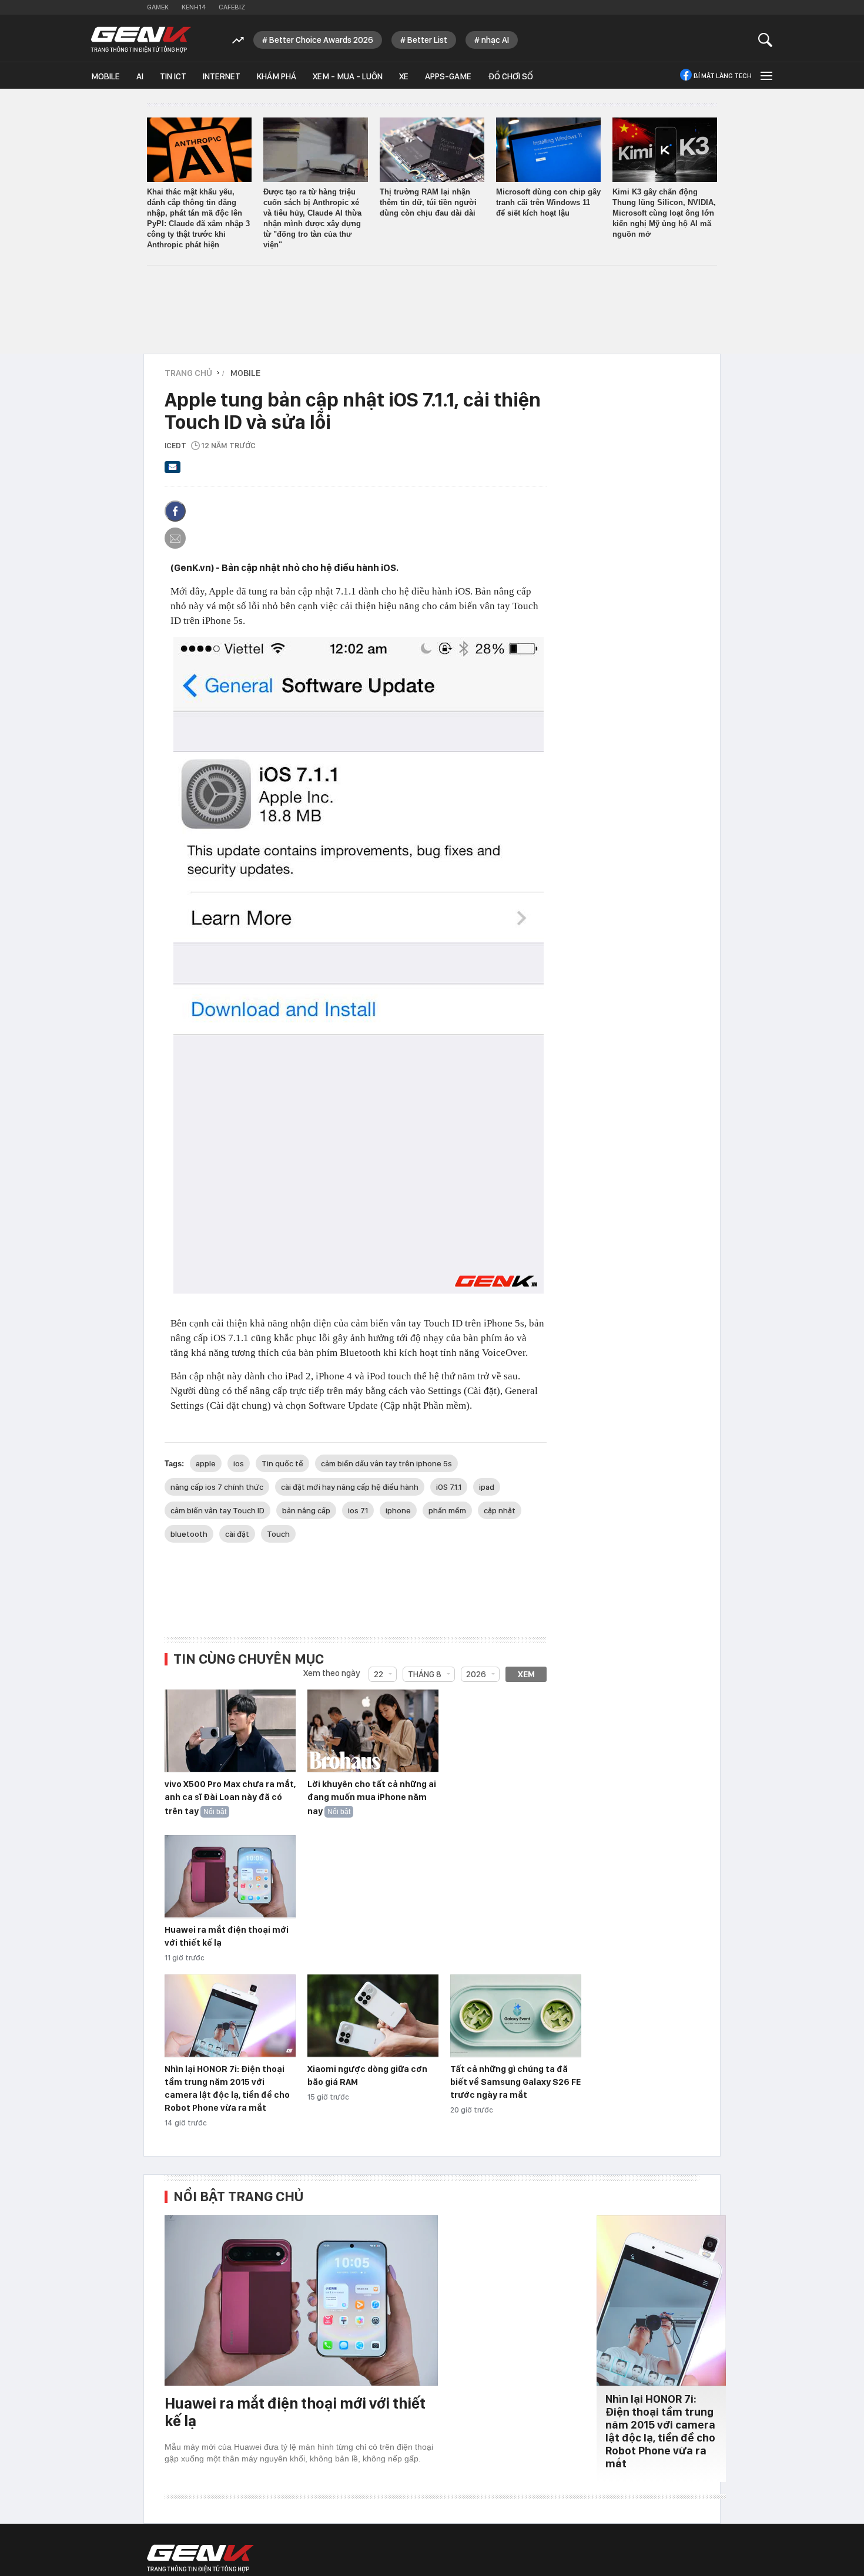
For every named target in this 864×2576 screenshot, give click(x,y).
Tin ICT (173, 76)
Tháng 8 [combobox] (425, 1674)
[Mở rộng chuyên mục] (765, 75)
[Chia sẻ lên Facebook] (175, 511)
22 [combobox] (379, 1674)
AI (140, 76)
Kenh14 (194, 7)
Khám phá (277, 76)
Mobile (106, 76)
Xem (526, 1674)
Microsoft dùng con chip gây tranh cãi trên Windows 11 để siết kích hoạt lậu (548, 202)
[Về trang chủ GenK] (141, 40)
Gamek (158, 7)
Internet (222, 76)
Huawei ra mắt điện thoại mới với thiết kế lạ (295, 2412)
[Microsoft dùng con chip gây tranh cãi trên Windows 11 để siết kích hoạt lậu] (548, 150)
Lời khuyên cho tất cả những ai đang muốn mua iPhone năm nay (372, 1798)
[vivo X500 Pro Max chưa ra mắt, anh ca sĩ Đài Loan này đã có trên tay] (230, 1731)
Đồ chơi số (510, 76)
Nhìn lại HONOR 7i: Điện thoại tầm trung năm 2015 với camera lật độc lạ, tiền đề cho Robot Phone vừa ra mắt (660, 2431)
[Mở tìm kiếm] (766, 40)
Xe (404, 76)
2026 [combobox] (476, 1674)
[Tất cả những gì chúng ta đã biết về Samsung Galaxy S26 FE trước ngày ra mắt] (516, 2016)
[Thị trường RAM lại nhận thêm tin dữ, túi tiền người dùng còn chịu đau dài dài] (432, 150)
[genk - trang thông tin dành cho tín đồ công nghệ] (200, 2558)
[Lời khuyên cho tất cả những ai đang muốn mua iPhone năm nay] (373, 1731)
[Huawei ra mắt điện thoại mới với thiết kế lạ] (230, 1877)
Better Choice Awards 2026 (321, 40)
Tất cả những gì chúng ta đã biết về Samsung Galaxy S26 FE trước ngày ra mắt (515, 2082)
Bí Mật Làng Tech (723, 76)
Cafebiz (232, 7)
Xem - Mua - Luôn (348, 76)
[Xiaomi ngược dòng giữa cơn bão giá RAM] (373, 2016)
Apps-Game (448, 76)
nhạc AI (495, 40)
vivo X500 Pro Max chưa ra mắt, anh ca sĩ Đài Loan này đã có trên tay (230, 1798)
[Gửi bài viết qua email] (173, 471)
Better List (427, 40)
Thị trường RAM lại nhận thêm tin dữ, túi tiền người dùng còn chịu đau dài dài (428, 202)
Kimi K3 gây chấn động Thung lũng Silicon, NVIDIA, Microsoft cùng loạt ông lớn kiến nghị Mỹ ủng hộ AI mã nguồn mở (664, 213)
